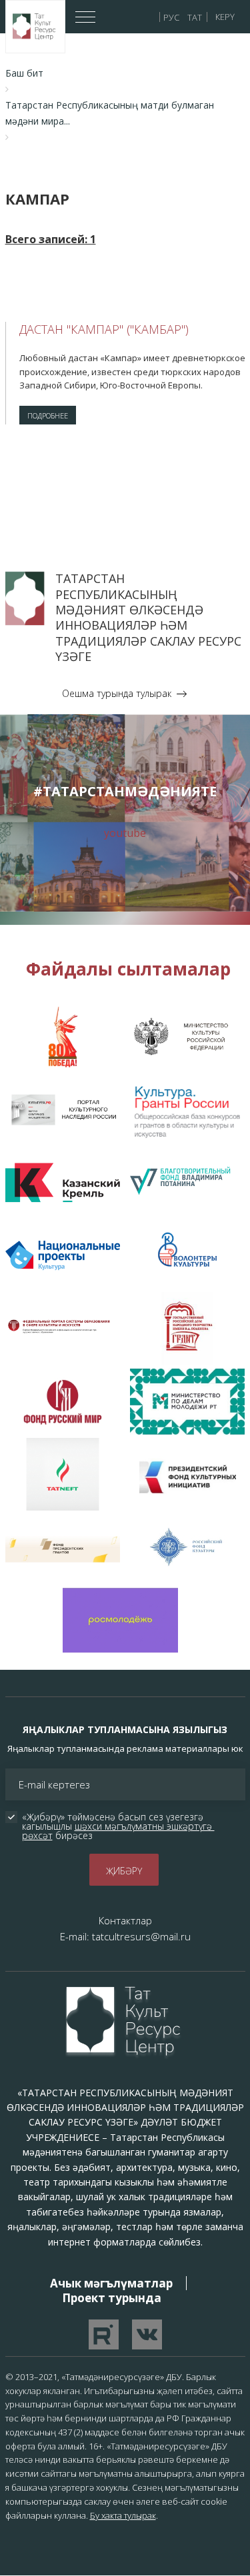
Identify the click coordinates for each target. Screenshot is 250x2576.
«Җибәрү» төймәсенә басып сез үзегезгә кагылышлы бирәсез (118, 1826)
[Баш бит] (35, 26)
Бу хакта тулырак (123, 2515)
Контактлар (125, 1920)
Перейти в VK (147, 2334)
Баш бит (24, 73)
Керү (225, 17)
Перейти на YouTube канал (104, 2334)
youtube (125, 833)
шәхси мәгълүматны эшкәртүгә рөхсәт (118, 1831)
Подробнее (48, 415)
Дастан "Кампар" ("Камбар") (104, 329)
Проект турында (112, 2298)
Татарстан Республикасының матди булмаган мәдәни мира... (110, 113)
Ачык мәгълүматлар (111, 2283)
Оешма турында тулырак (117, 693)
